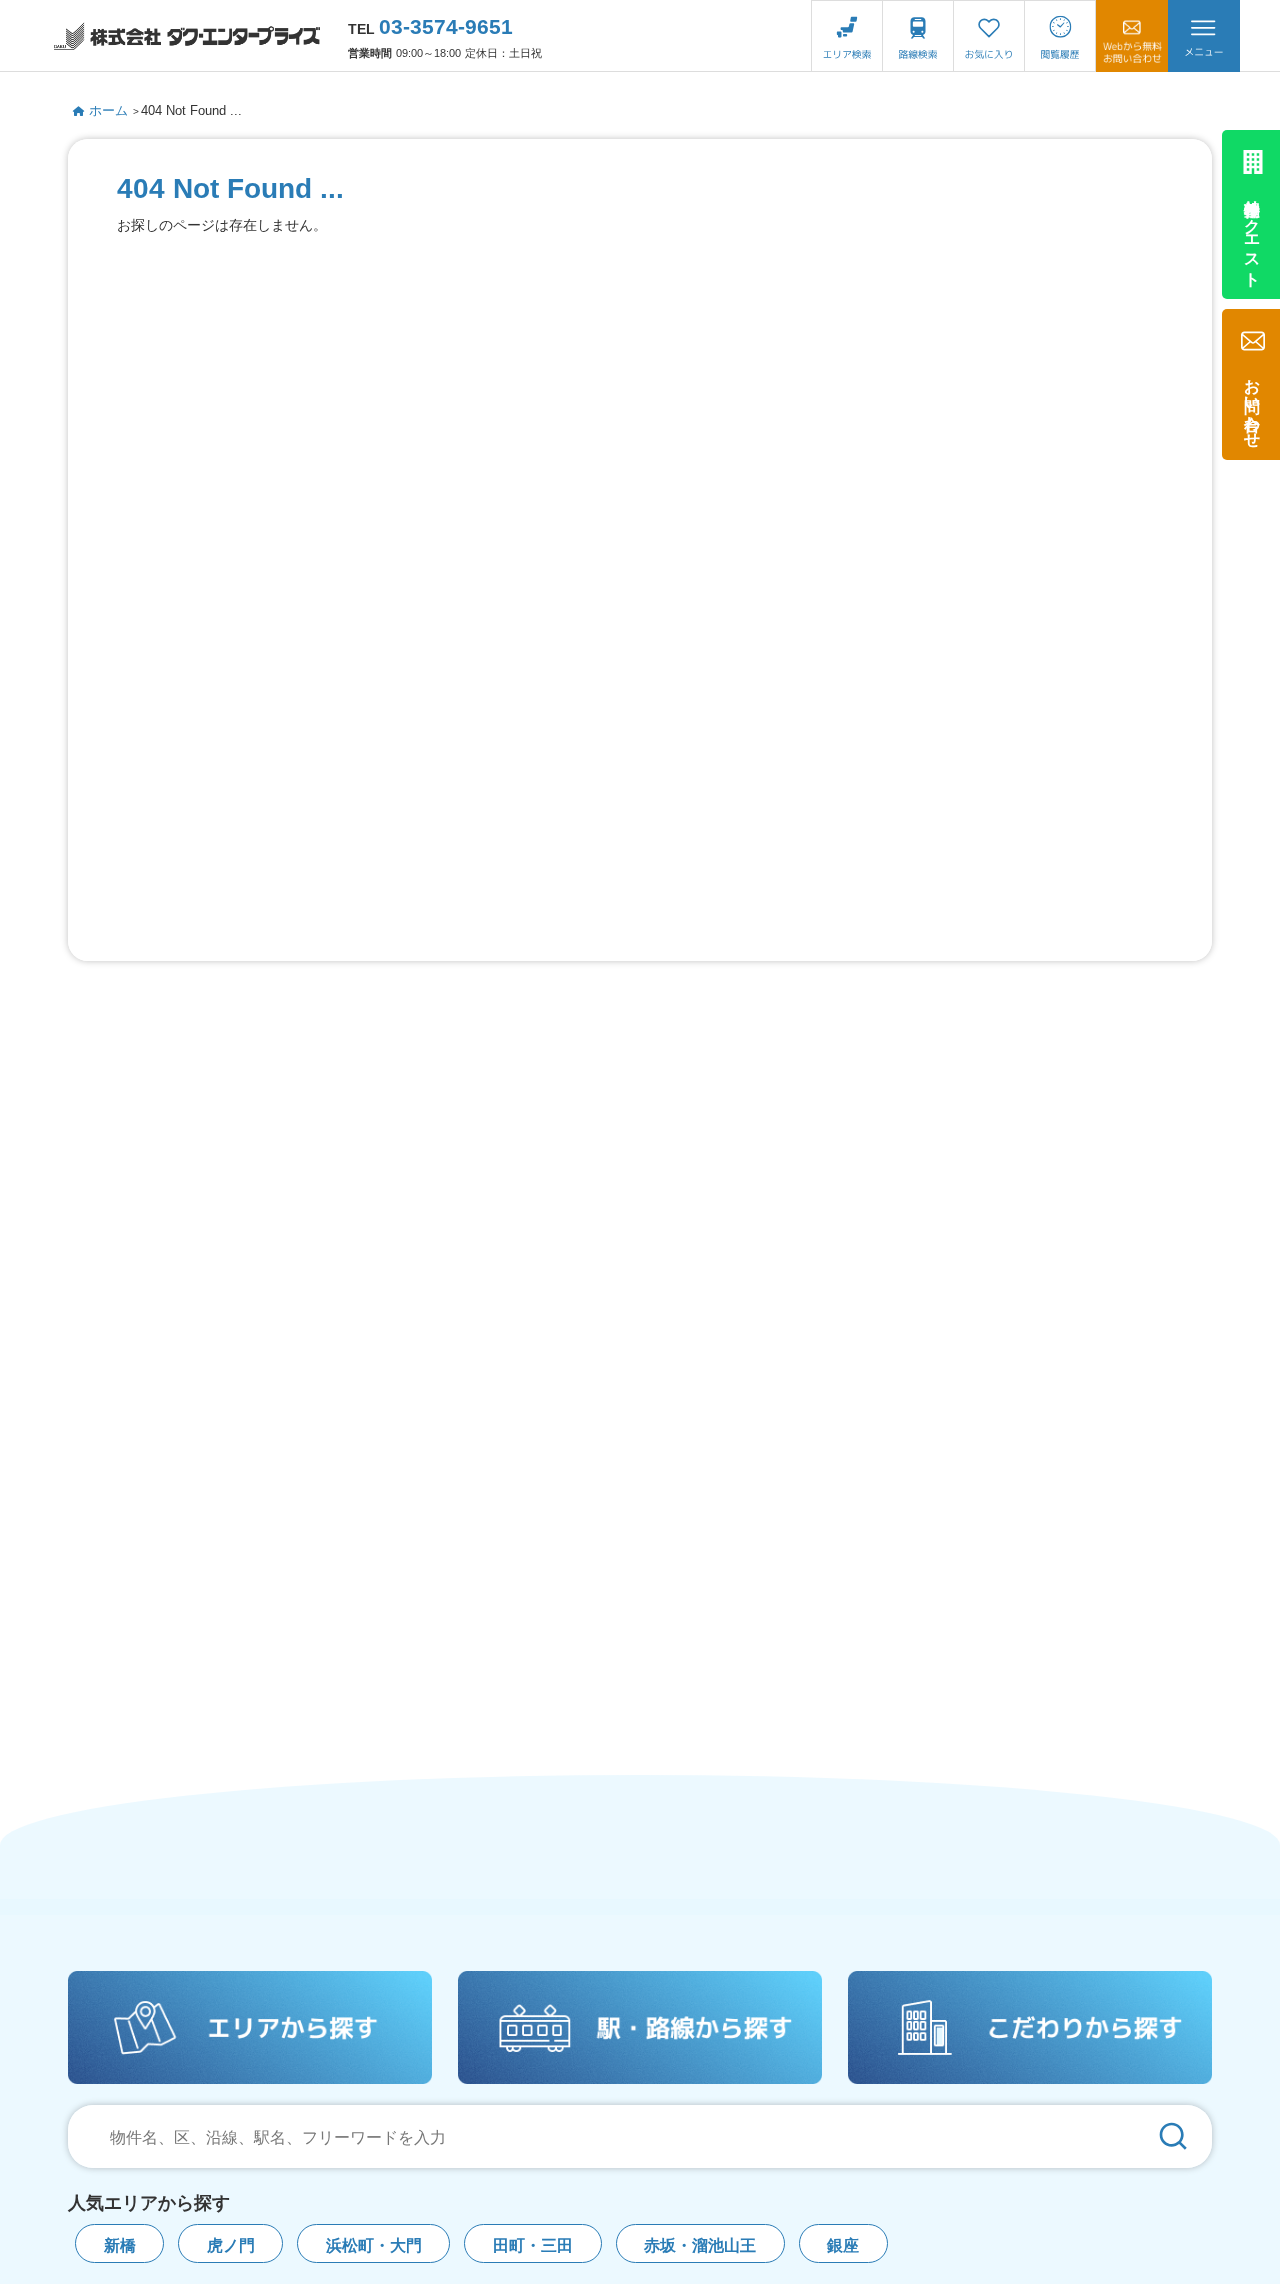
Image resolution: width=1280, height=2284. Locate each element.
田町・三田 (533, 2245)
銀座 (843, 2245)
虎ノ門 (231, 2245)
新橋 (120, 2245)
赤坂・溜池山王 (700, 2245)
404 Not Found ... (191, 110)
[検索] (1173, 2136)
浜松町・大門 (374, 2245)
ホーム (108, 110)
